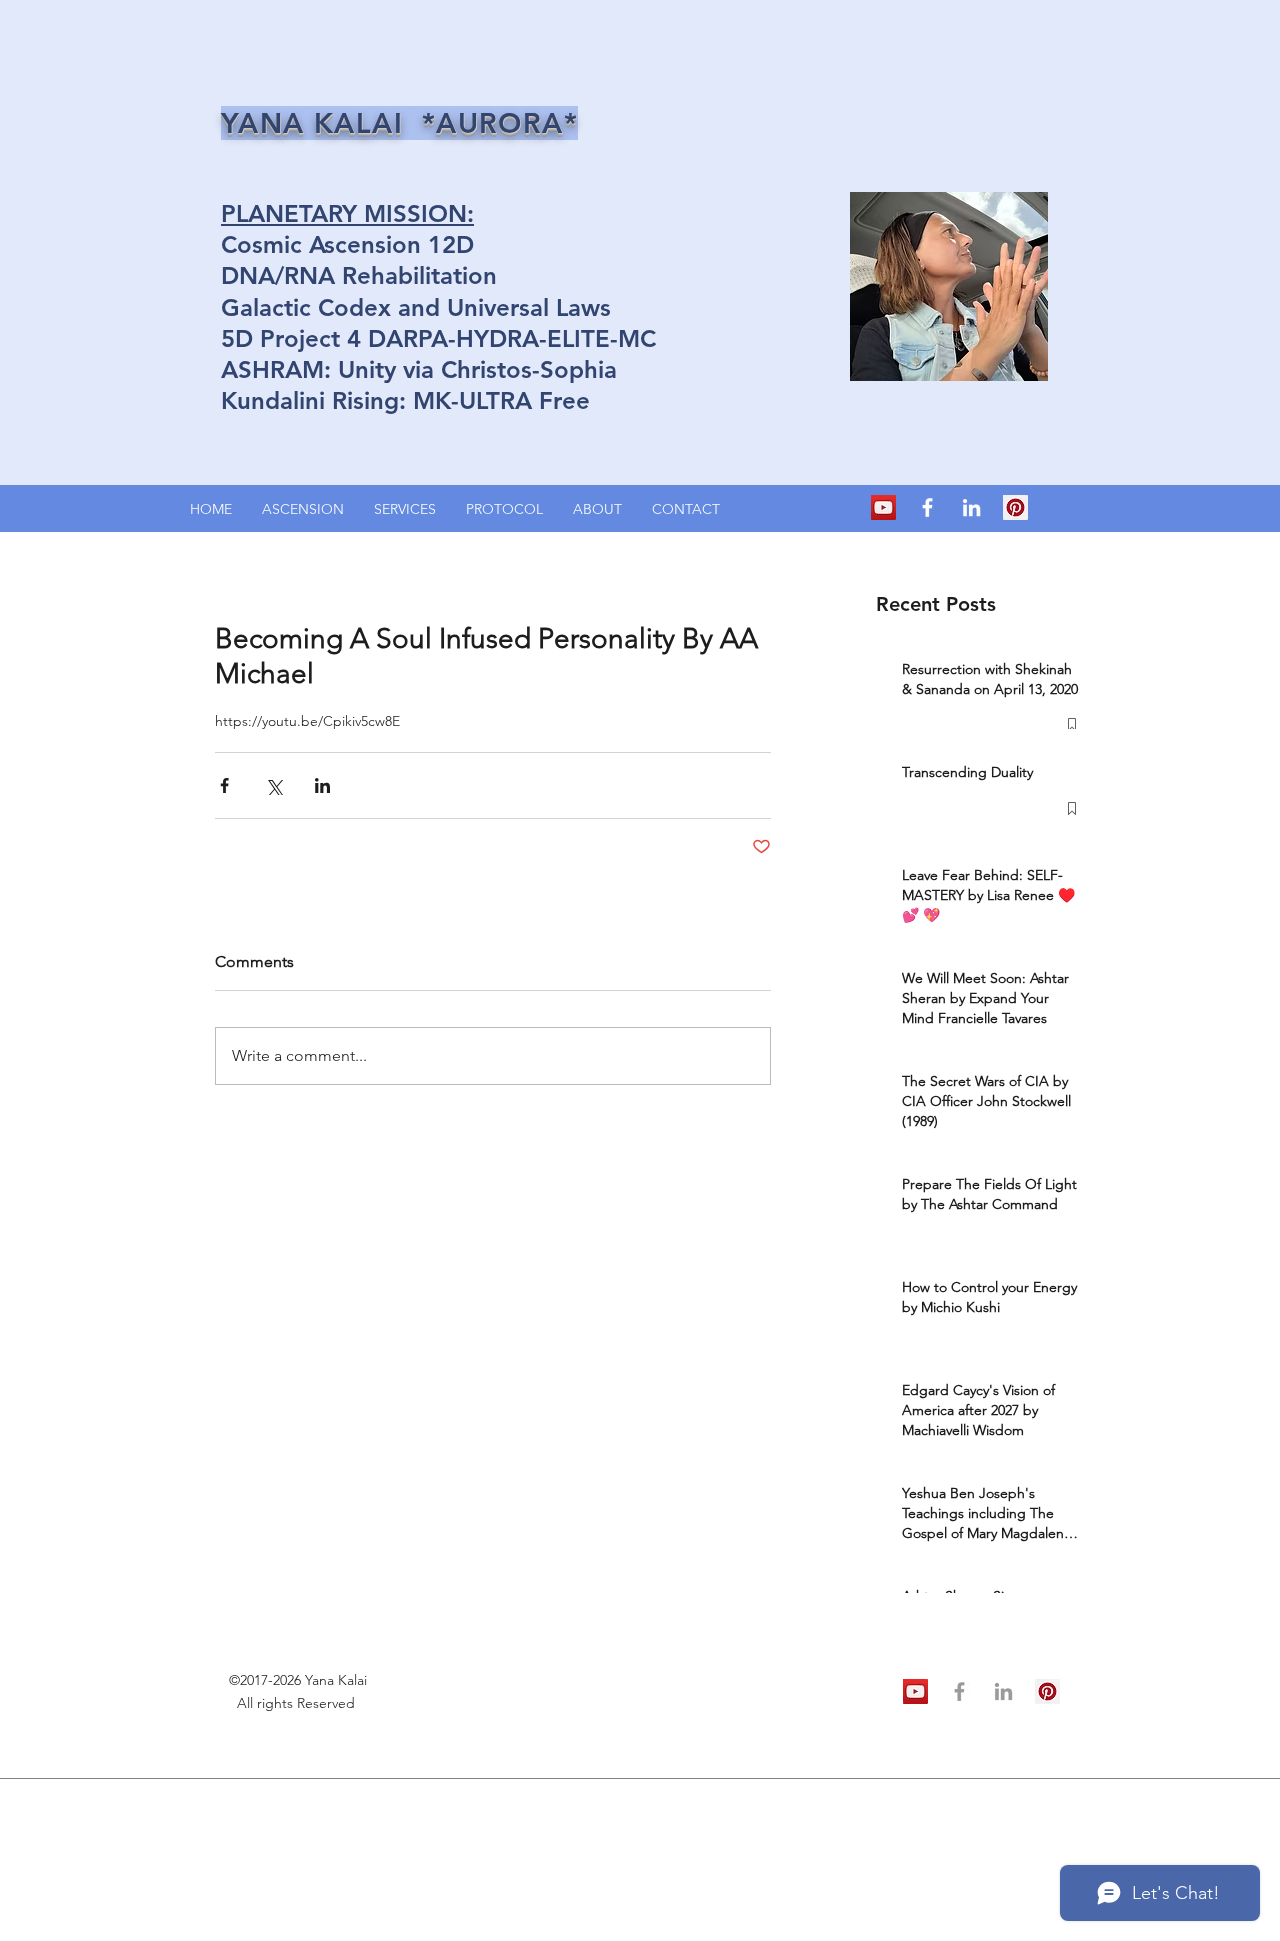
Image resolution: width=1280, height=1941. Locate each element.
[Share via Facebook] (224, 785)
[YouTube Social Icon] (883, 507)
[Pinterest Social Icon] (1015, 507)
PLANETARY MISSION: (347, 213)
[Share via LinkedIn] (322, 785)
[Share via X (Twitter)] (273, 785)
